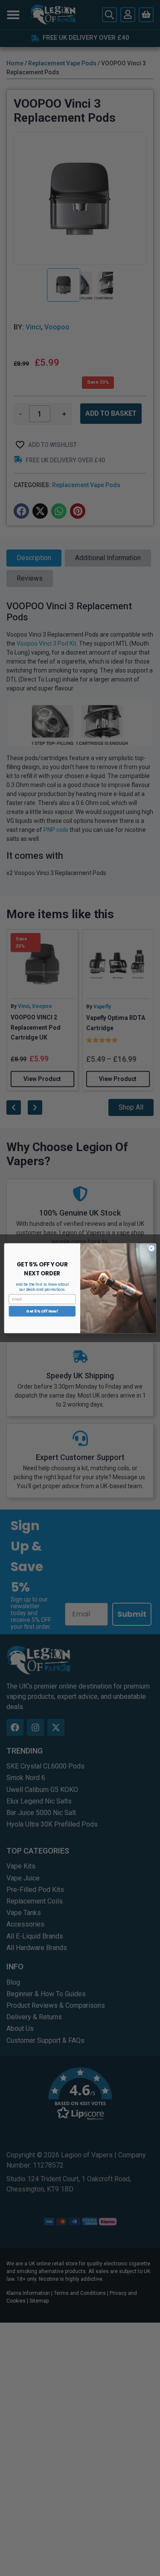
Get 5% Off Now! (42, 1311)
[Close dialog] (151, 1248)
